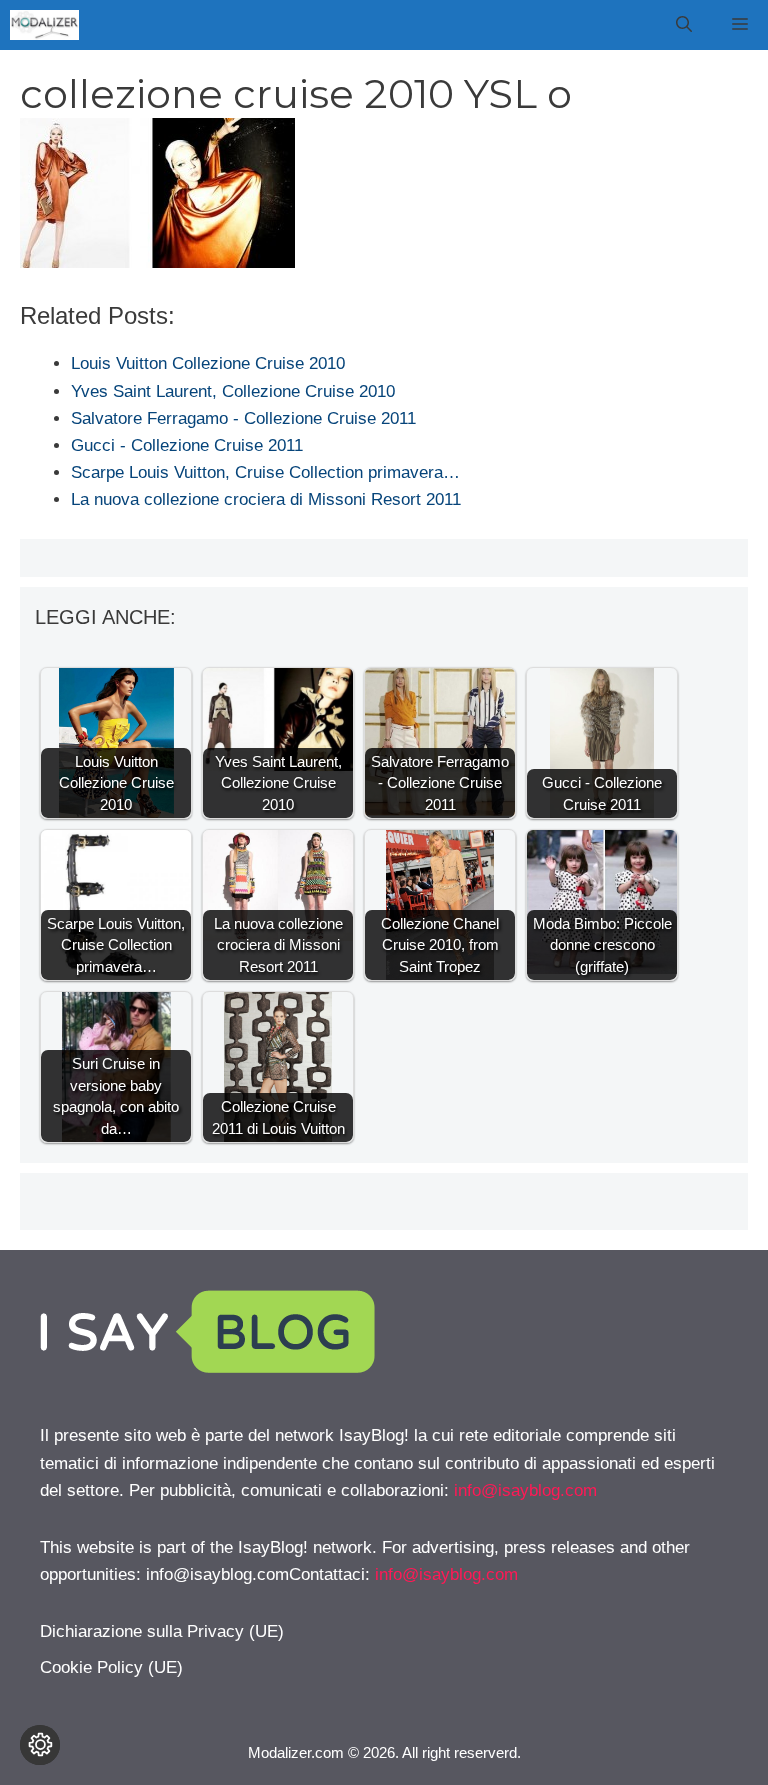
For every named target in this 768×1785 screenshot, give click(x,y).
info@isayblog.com (525, 1490)
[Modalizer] (44, 25)
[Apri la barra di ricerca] (684, 25)
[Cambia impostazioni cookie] (40, 1745)
